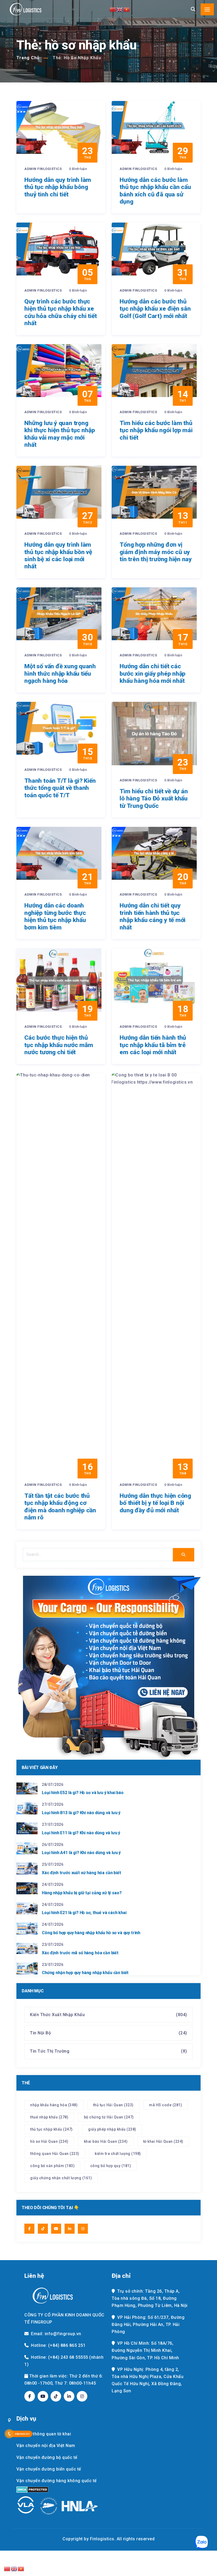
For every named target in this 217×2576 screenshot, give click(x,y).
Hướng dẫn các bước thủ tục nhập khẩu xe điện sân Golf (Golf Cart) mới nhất (155, 309)
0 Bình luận (78, 169)
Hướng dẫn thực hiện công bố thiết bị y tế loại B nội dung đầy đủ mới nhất (155, 1503)
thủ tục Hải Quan (113, 2105)
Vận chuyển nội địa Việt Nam (46, 2446)
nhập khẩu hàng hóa (54, 2105)
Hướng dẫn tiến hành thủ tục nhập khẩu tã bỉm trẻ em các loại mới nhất (153, 1045)
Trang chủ (28, 58)
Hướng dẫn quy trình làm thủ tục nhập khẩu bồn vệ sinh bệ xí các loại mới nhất (58, 556)
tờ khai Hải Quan (163, 2141)
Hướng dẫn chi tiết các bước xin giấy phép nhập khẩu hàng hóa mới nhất (153, 674)
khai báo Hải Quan (106, 2141)
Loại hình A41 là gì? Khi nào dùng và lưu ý (81, 1853)
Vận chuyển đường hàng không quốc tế (57, 2481)
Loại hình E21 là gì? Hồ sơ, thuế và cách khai (84, 1913)
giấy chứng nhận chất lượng (61, 2178)
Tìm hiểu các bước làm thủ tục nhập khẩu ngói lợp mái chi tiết (156, 430)
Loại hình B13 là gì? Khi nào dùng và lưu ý (81, 1813)
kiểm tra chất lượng (118, 2154)
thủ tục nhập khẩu (51, 2129)
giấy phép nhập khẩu (112, 2129)
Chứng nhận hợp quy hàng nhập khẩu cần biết (85, 1973)
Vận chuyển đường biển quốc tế (49, 2469)
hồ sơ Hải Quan (49, 2141)
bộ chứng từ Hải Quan (109, 2117)
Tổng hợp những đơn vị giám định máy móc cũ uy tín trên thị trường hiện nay (156, 552)
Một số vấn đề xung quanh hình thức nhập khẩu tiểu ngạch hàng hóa (60, 674)
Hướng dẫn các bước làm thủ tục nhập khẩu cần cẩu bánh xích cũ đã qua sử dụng (155, 191)
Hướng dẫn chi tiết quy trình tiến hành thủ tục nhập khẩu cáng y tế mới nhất (153, 916)
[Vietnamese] (127, 9)
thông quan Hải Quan (55, 2154)
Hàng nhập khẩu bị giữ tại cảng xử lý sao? (82, 1893)
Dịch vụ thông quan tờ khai (44, 2434)
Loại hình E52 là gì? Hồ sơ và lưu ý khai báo (83, 1793)
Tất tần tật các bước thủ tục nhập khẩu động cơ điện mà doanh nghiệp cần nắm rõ (60, 1507)
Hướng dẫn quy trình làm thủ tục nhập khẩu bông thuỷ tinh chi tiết (58, 187)
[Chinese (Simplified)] (113, 9)
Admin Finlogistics (44, 169)
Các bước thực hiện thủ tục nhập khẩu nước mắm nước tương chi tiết (59, 1045)
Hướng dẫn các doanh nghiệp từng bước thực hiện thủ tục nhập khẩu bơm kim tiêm (55, 916)
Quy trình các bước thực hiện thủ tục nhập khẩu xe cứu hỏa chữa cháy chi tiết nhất (60, 312)
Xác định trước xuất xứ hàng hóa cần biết (82, 1873)
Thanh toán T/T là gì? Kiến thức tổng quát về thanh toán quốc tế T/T (60, 788)
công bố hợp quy (111, 2166)
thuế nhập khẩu (49, 2117)
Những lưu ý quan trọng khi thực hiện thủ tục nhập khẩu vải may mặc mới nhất (60, 434)
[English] (120, 9)
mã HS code (166, 2105)
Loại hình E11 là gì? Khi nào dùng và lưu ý (81, 1833)
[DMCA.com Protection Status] (32, 2490)
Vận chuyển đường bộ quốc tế (47, 2457)
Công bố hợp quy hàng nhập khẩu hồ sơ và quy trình (91, 1933)
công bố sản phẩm (52, 2166)
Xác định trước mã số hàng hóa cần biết (80, 1953)
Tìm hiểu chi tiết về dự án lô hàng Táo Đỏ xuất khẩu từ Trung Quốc (154, 799)
